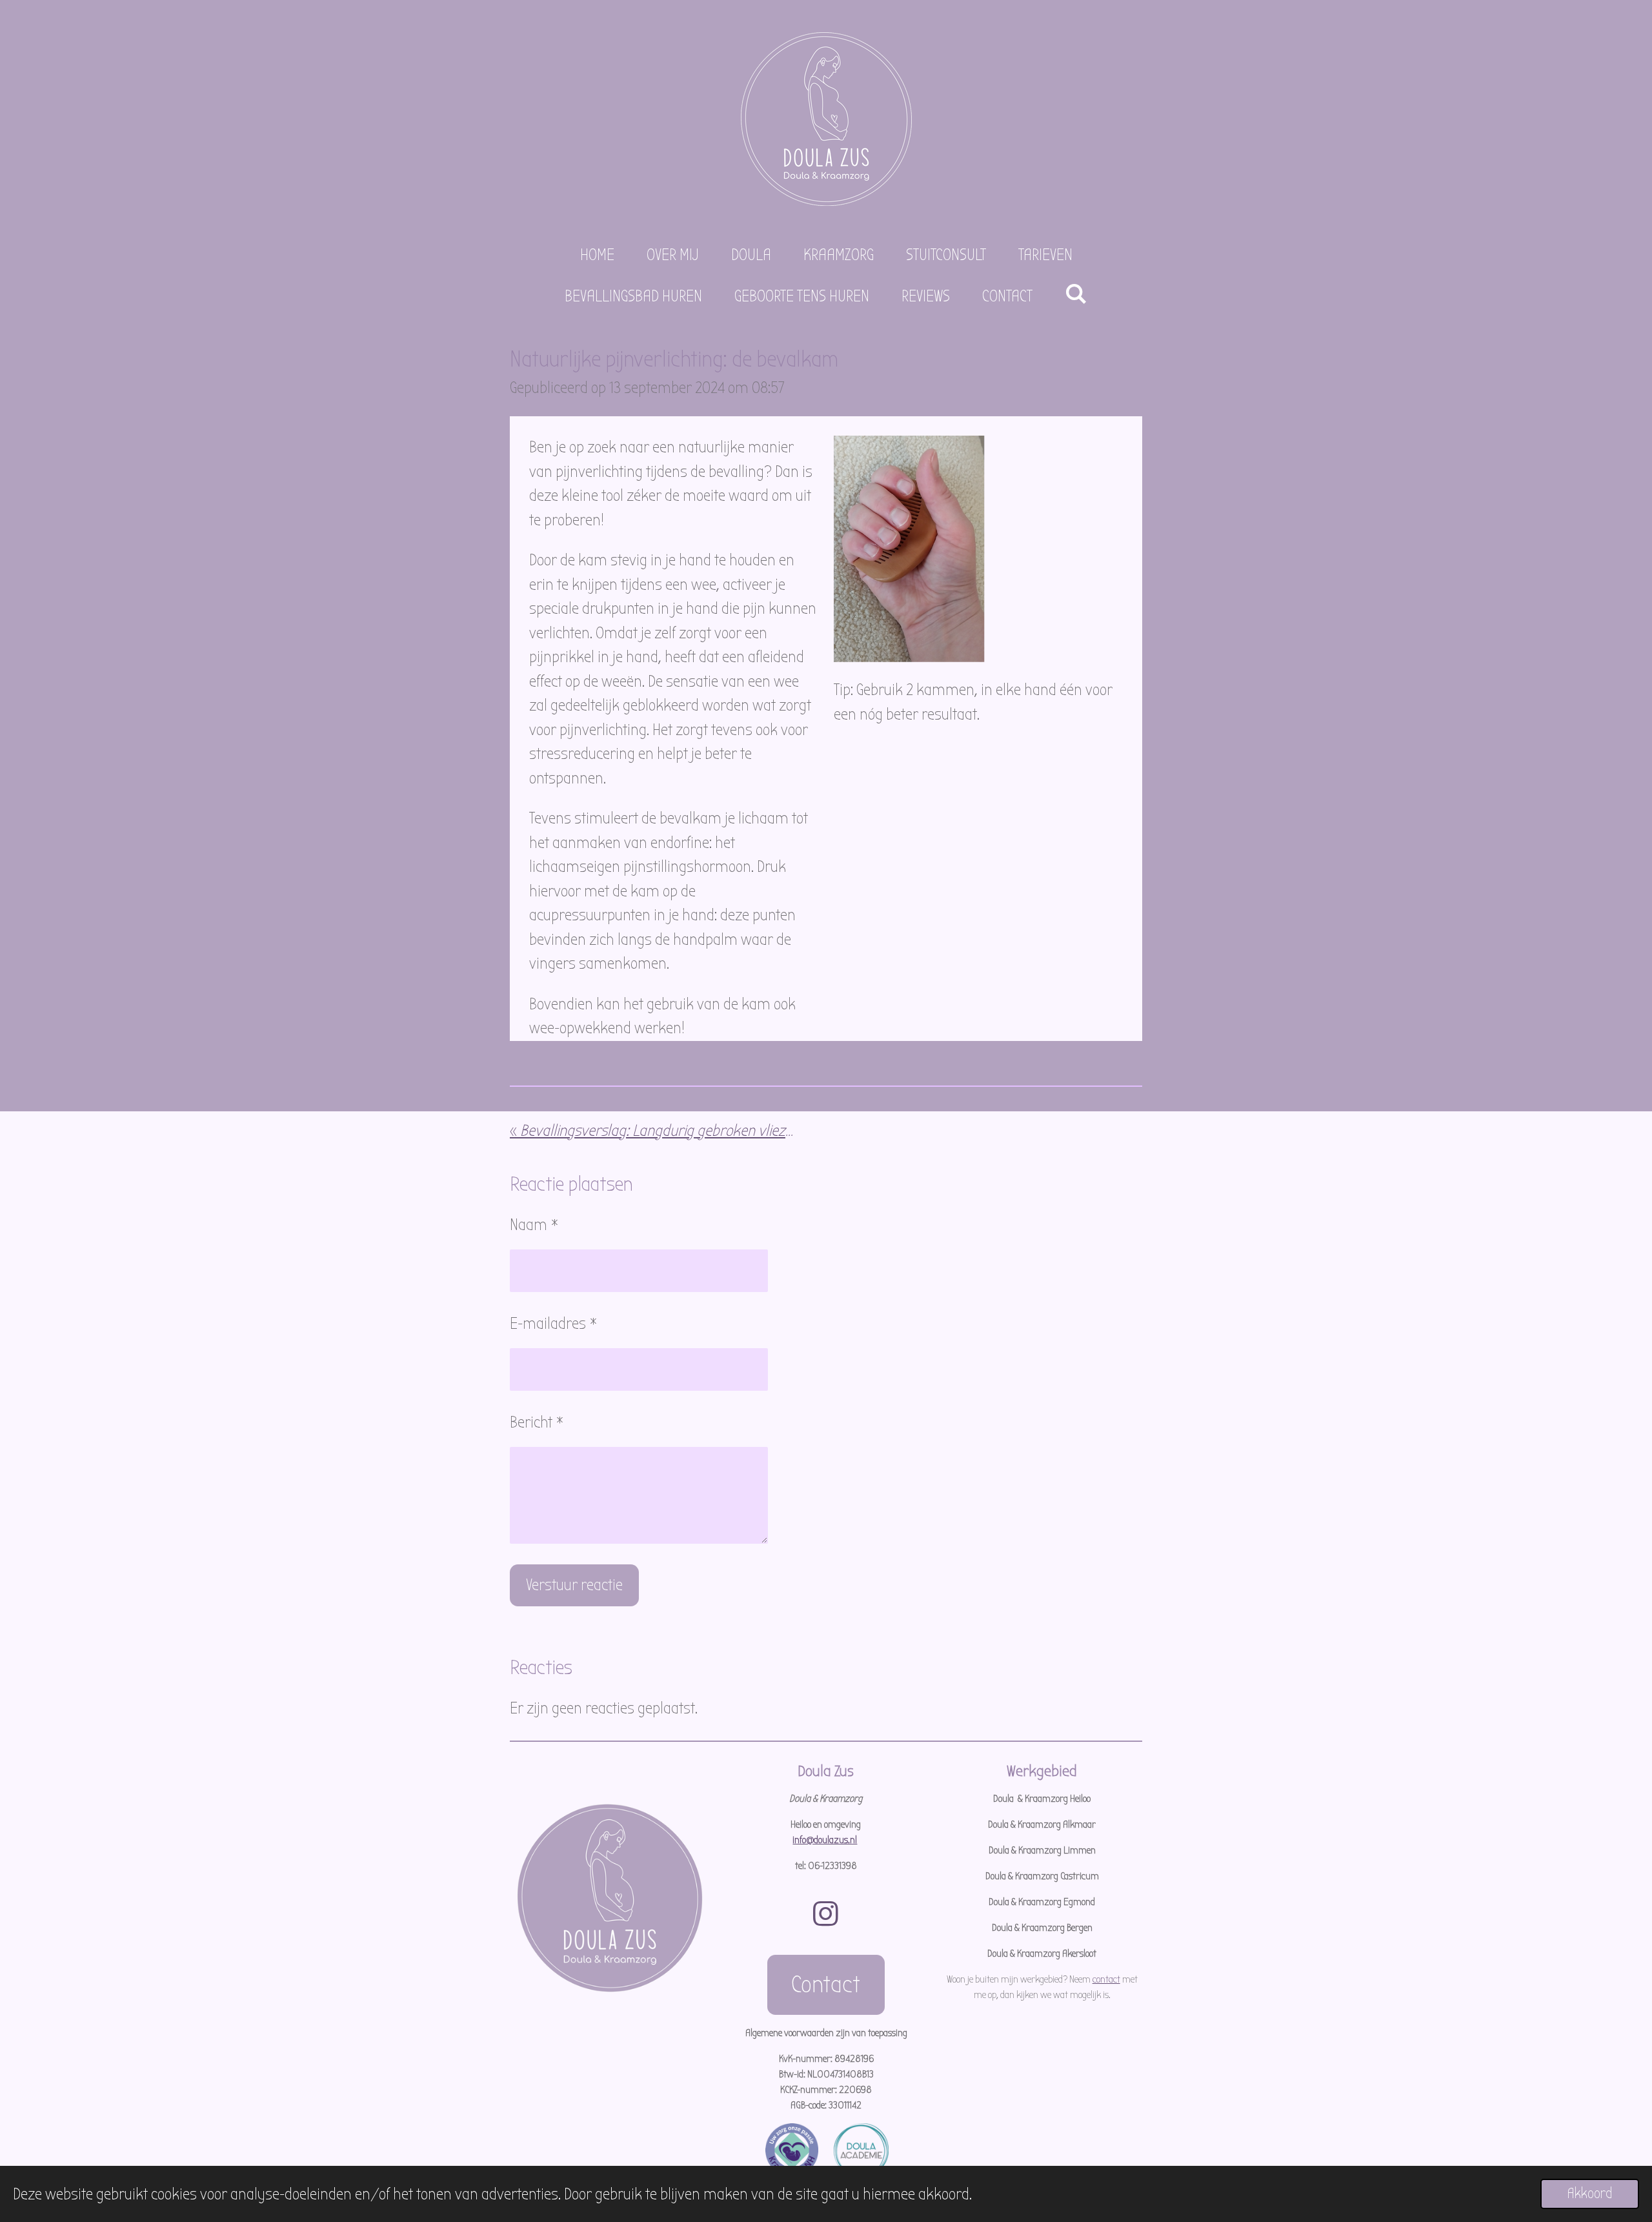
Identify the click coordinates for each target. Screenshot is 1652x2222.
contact (1106, 1979)
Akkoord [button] (1590, 2194)
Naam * (534, 1225)
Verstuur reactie (574, 1585)
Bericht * (537, 1422)
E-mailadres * (554, 1324)
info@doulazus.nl (825, 1840)
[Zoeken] (1076, 294)
